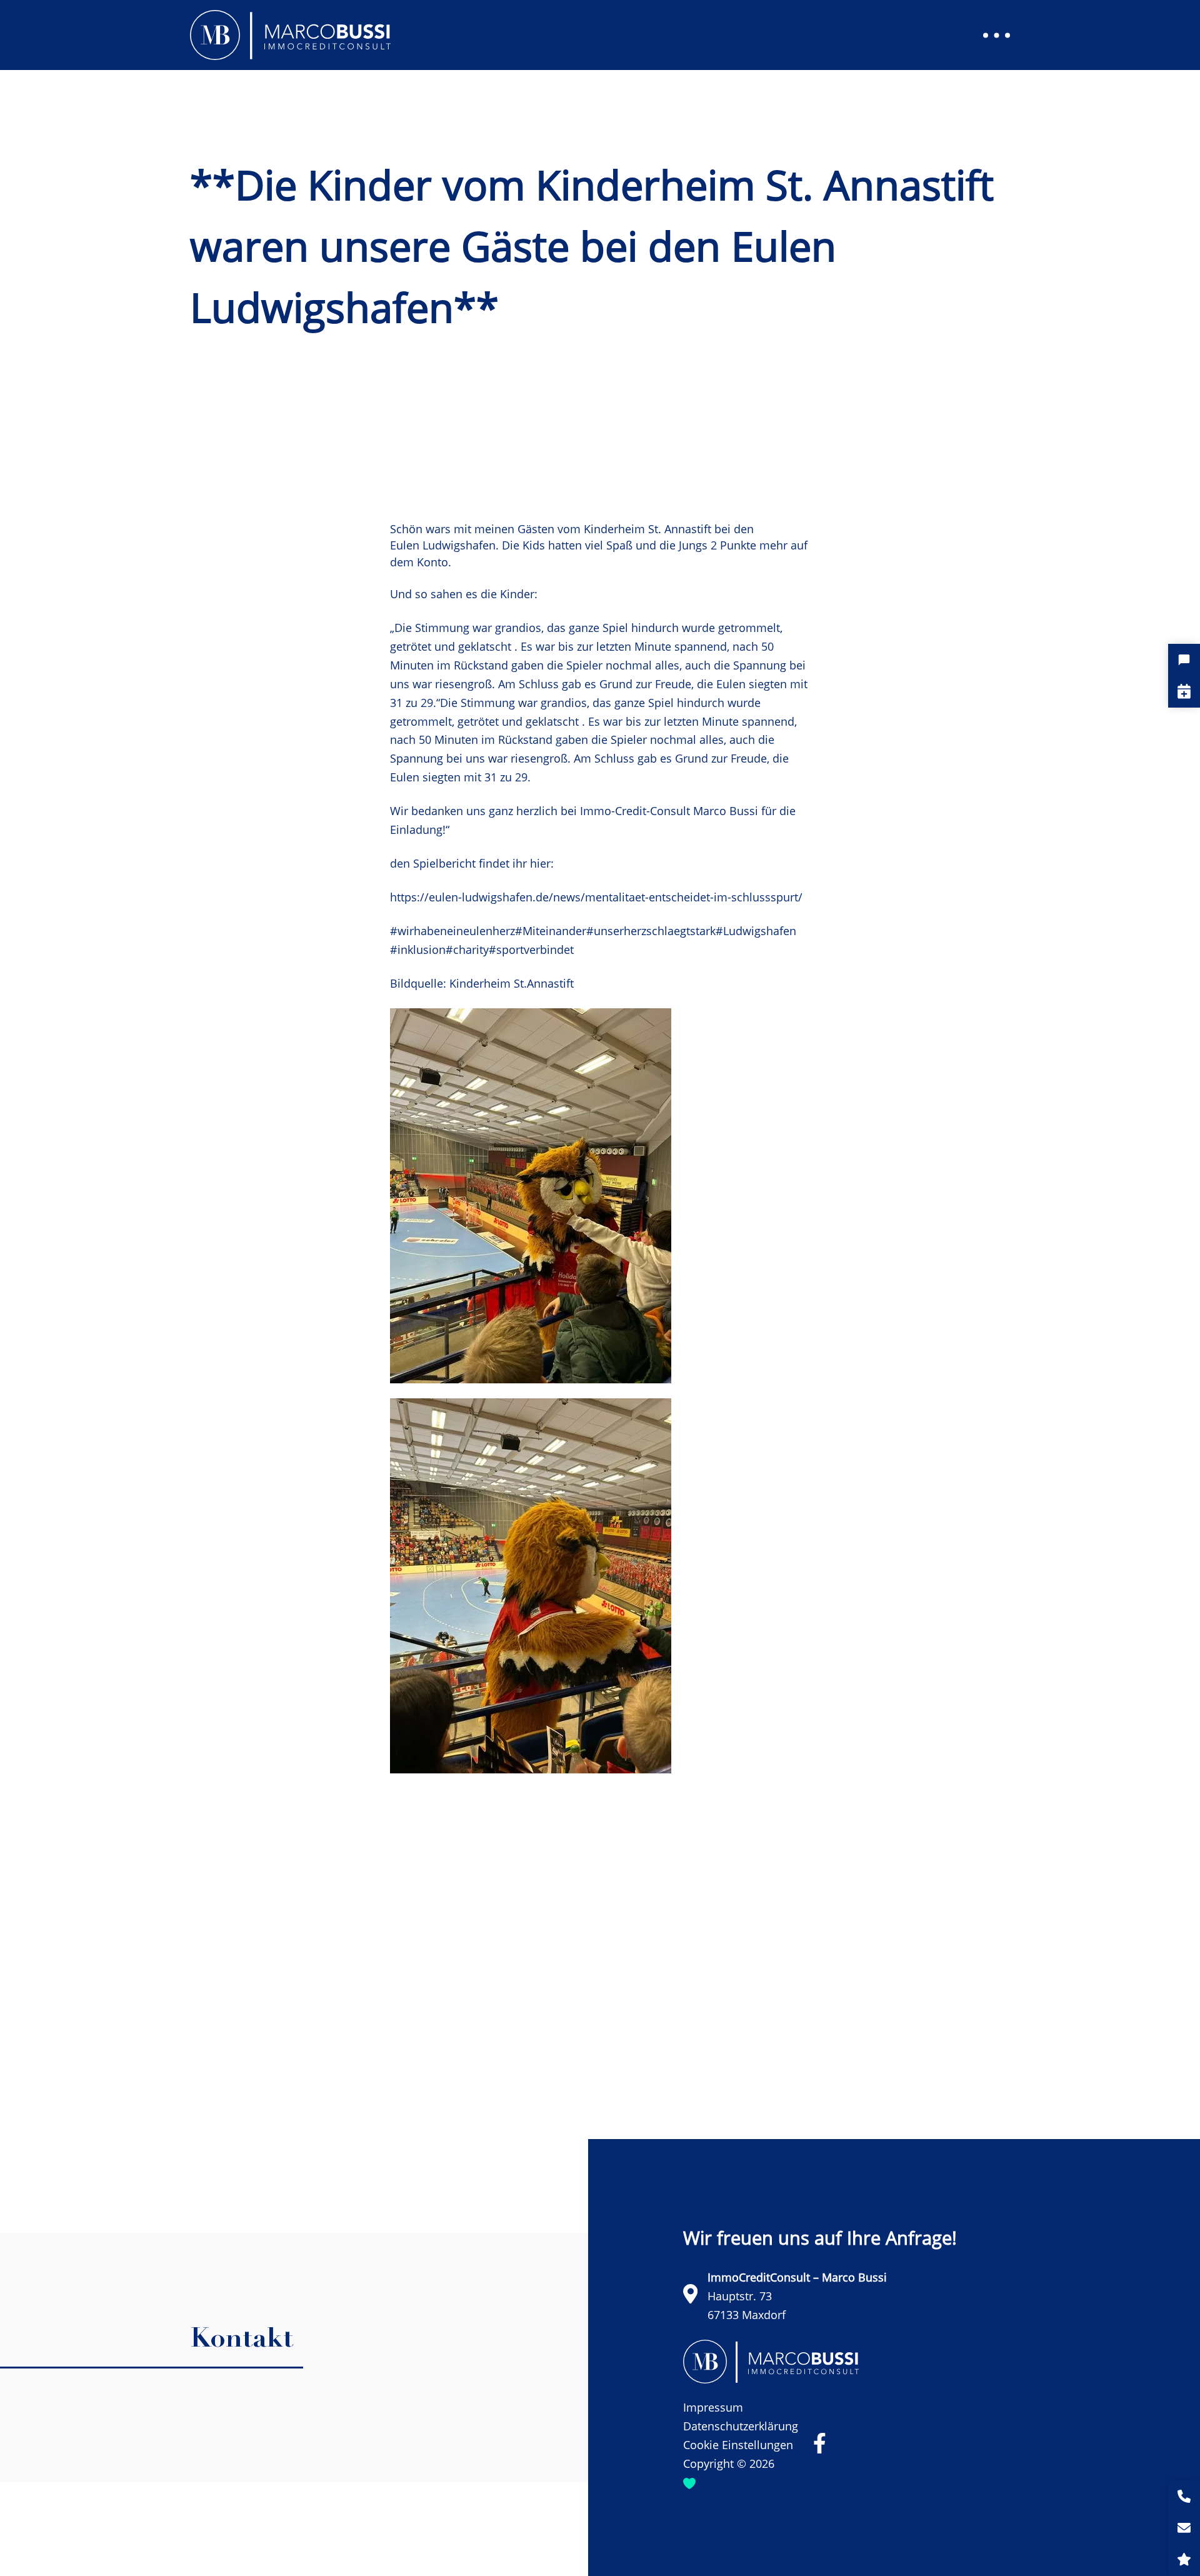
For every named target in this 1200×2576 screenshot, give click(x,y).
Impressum (713, 2407)
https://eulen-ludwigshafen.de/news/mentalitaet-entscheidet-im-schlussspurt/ (596, 897)
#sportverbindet (531, 950)
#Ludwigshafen (756, 931)
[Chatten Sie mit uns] (1184, 660)
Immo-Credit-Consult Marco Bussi (669, 811)
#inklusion (418, 950)
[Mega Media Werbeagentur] (689, 2483)
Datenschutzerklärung (741, 2426)
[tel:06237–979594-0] (1184, 2497)
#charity (467, 950)
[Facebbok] (820, 2443)
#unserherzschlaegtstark (651, 931)
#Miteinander (551, 931)
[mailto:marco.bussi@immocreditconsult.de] (1184, 2529)
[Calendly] (1184, 692)
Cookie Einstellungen (738, 2445)
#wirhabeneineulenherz (452, 931)
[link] (647, 529)
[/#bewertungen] (1184, 2560)
